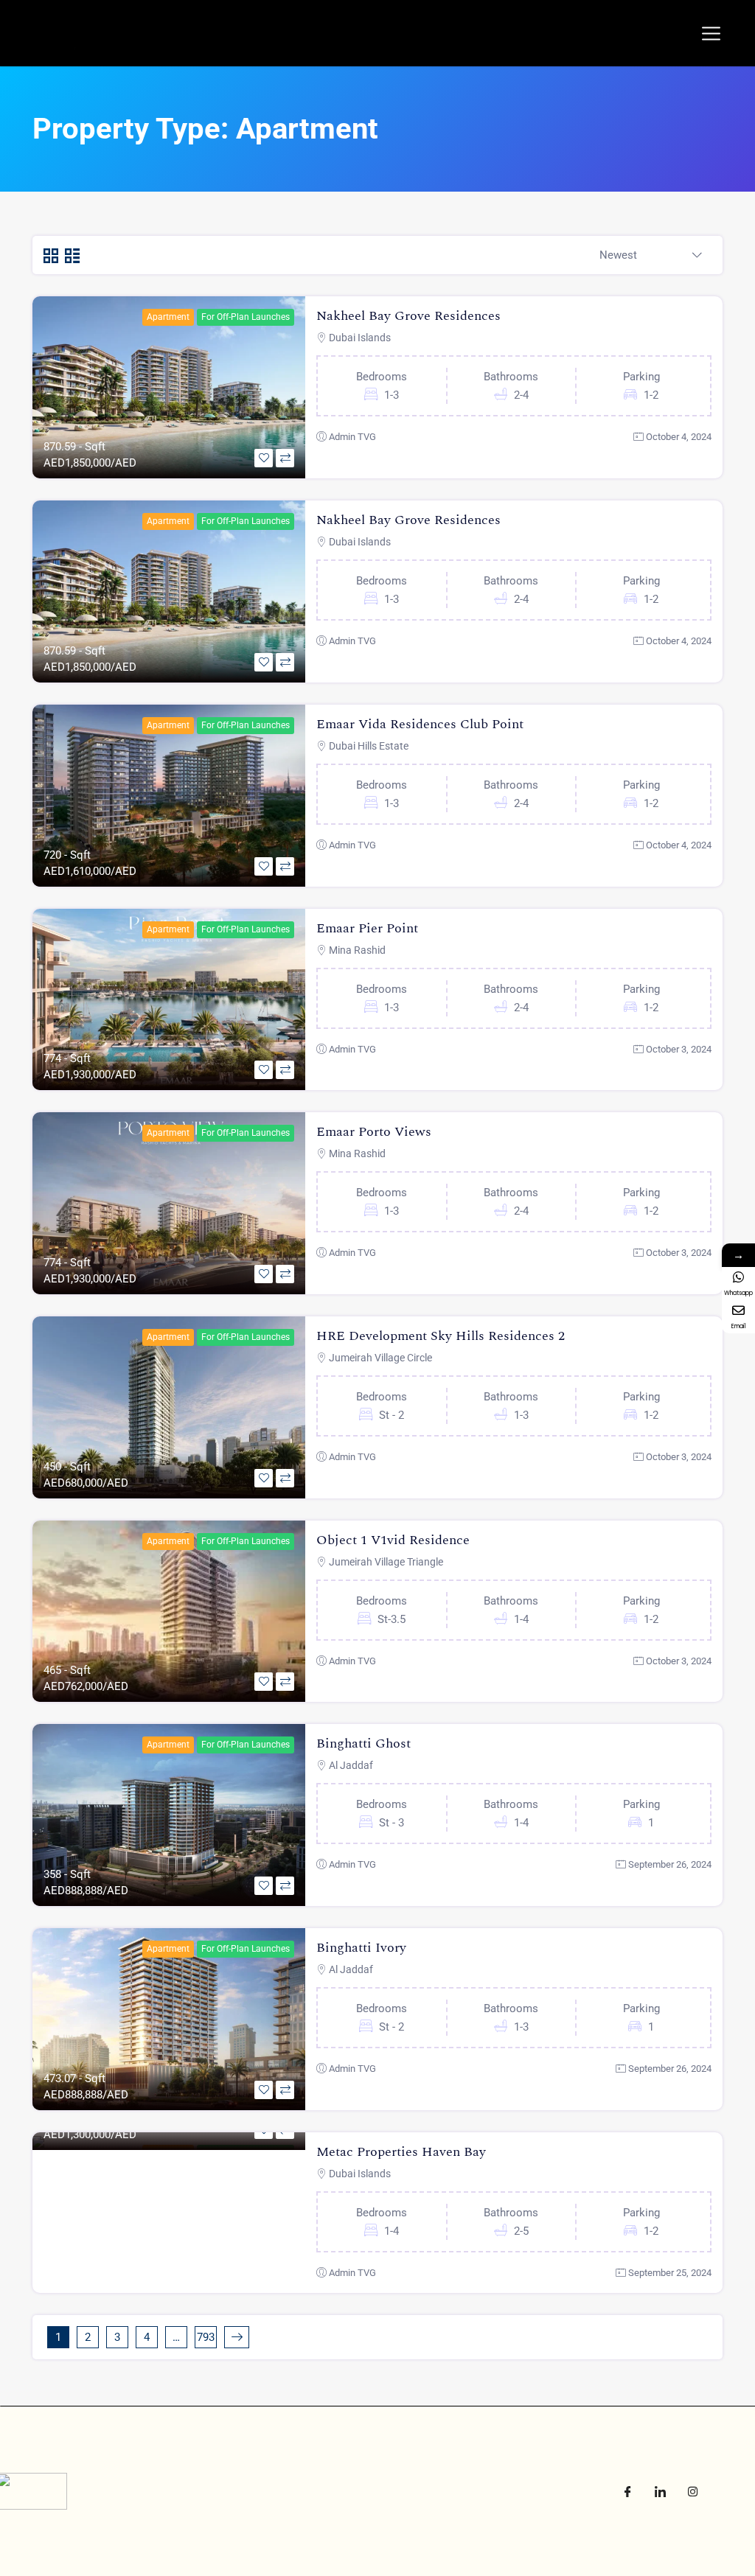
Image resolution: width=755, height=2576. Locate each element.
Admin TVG (352, 437)
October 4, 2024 (679, 437)
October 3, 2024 (679, 1049)
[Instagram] (692, 2491)
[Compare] (285, 458)
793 (206, 2337)
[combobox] (651, 256)
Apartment (168, 317)
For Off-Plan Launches (246, 317)
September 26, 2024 (670, 1864)
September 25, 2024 (670, 2273)
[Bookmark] (264, 458)
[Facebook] (627, 2491)
